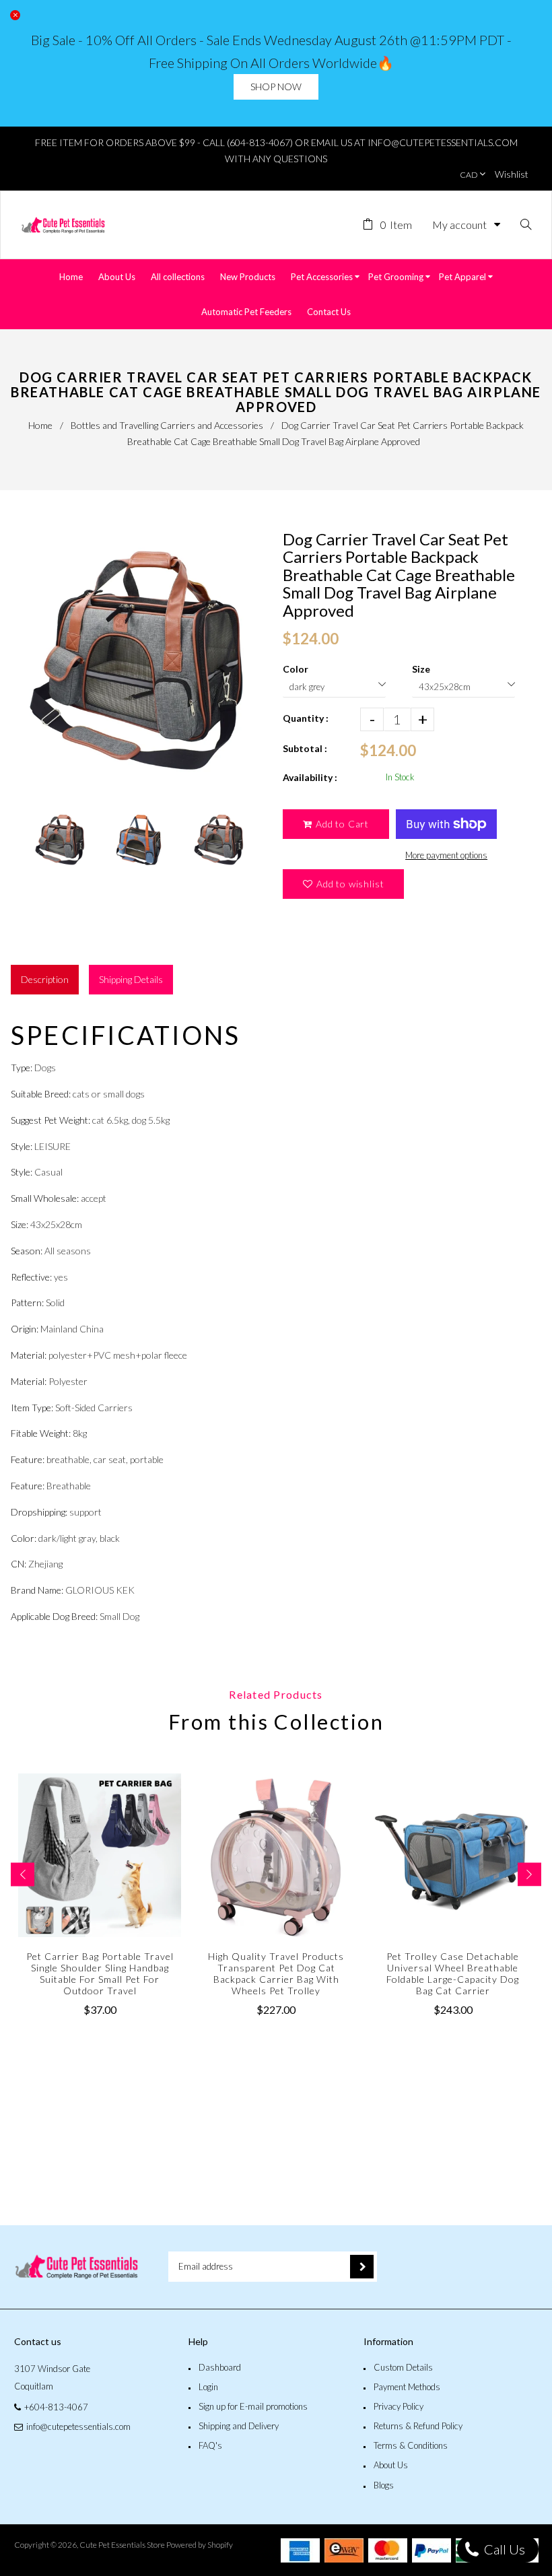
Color (296, 669)
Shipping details (131, 979)
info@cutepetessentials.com (78, 2427)
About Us (391, 2465)
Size (421, 669)
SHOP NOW (276, 87)
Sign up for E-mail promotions (253, 2406)
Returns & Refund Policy (418, 2426)
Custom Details (403, 2367)
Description (45, 979)
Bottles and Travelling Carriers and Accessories (167, 425)
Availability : (310, 777)
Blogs (384, 2485)
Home (40, 425)
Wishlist (512, 174)
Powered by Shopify (200, 2545)
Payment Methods (407, 2387)
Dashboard (220, 2367)
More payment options (446, 855)
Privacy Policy (399, 2406)
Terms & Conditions (411, 2445)
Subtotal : (305, 748)
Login (208, 2387)
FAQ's (210, 2445)
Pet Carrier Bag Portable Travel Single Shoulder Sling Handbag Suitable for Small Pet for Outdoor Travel (100, 1973)
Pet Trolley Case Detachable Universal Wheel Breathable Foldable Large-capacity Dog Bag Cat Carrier (453, 1973)
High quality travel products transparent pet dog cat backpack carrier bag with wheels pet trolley (276, 1973)
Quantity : (306, 718)
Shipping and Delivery (239, 2426)
